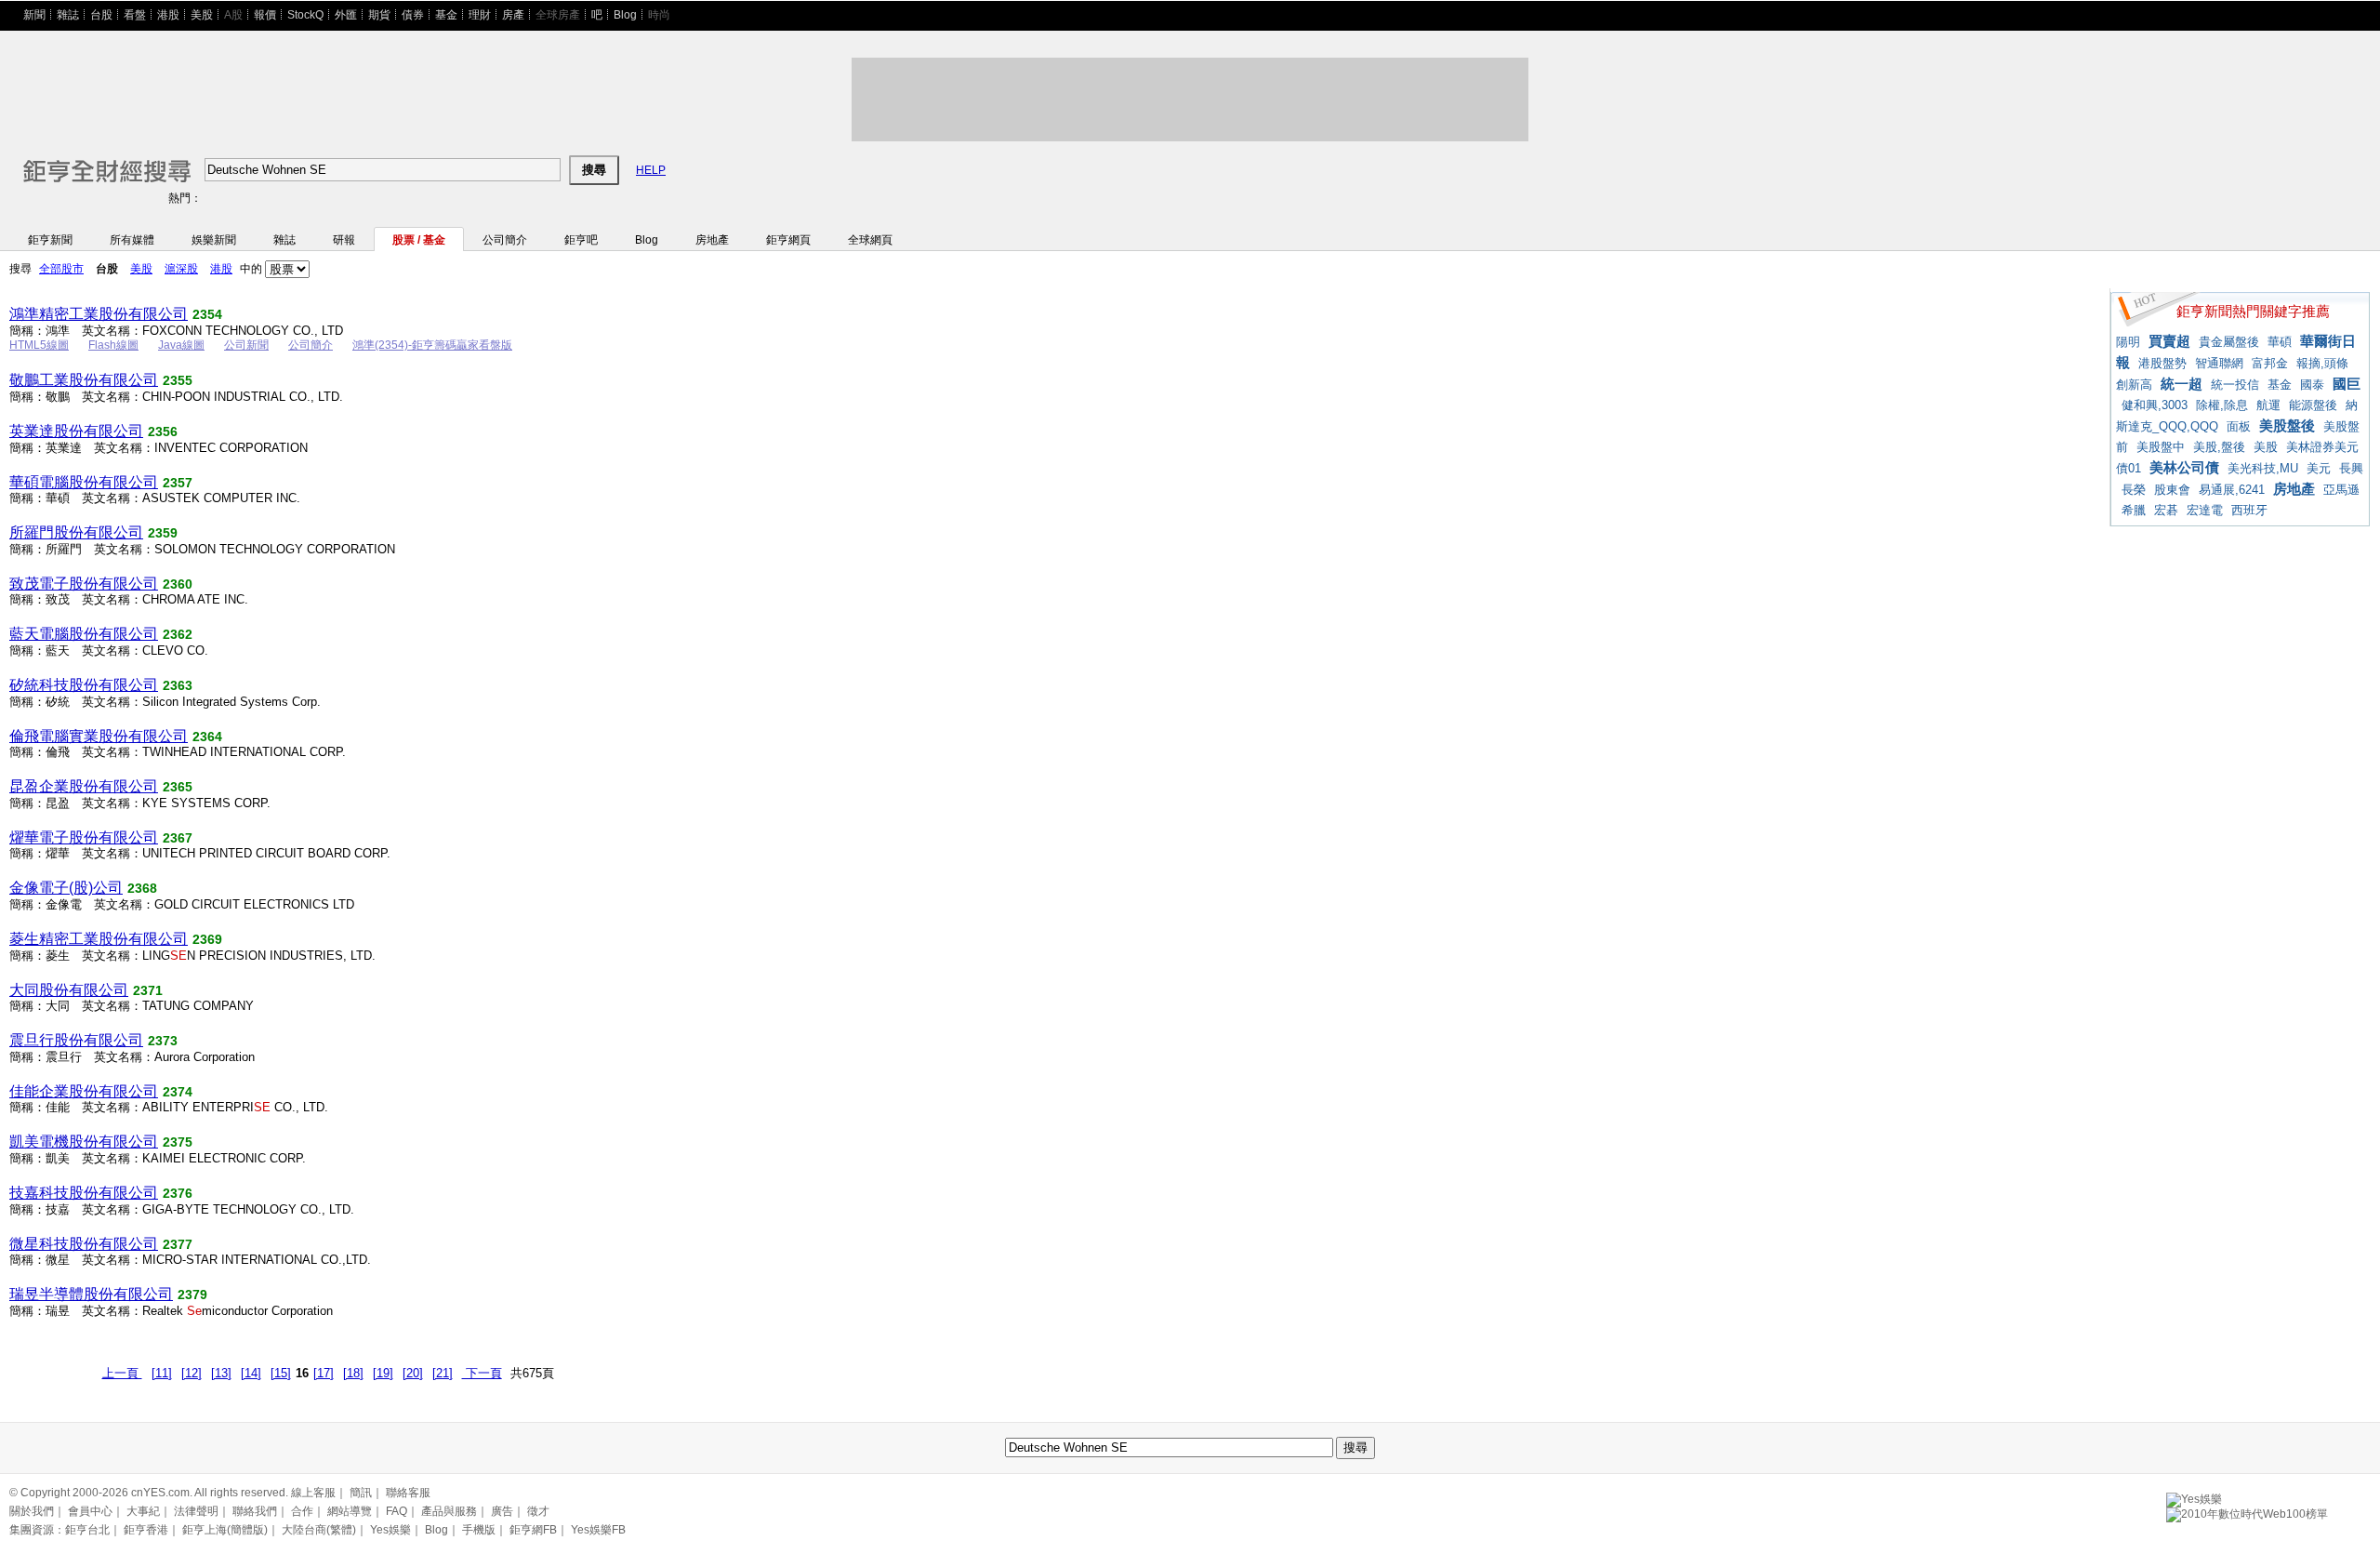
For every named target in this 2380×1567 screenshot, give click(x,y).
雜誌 (68, 15)
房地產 (712, 240)
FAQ (397, 1511)
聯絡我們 (255, 1511)
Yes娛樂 (390, 1530)
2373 (163, 1041)
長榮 (2134, 490)
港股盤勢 (2162, 363)
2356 (163, 432)
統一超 (2182, 384)
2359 (163, 533)
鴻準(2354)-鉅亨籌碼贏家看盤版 (432, 345)
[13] (221, 1373)
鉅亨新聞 (50, 240)
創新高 (2134, 385)
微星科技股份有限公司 (84, 1244)
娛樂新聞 (214, 240)
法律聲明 (196, 1511)
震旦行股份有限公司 (76, 1040)
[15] (281, 1373)
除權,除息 (2222, 405)
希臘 (2134, 510)
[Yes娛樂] (2194, 1496)
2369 (207, 939)
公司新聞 (246, 345)
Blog (625, 15)
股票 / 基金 (419, 240)
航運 (2268, 405)
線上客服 (313, 1493)
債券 (413, 15)
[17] (324, 1373)
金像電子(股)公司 (66, 888)
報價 (265, 15)
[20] (413, 1373)
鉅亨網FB (533, 1530)
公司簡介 (505, 240)
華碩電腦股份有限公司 (84, 482)
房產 (513, 15)
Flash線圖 (113, 345)
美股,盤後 (2219, 447)
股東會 (2172, 490)
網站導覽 (350, 1511)
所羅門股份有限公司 (76, 532)
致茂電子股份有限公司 (84, 584)
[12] (192, 1373)
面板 (2239, 426)
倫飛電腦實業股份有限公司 (99, 736)
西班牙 (2249, 510)
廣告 (502, 1511)
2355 (178, 380)
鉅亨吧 (581, 240)
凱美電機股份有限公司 (84, 1142)
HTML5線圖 (39, 345)
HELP (651, 170)
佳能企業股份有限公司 (84, 1091)
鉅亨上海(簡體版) (225, 1530)
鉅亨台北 (87, 1530)
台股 (101, 15)
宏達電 (2205, 510)
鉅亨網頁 (788, 240)
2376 (178, 1193)
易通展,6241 (2232, 490)
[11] (162, 1373)
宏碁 (2166, 510)
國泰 (2312, 385)
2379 (192, 1295)
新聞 (34, 15)
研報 (344, 240)
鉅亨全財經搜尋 (82, 162)
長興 (2351, 468)
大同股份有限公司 (69, 990)
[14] (251, 1373)
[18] (353, 1373)
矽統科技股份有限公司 (84, 685)
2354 (207, 314)
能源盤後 (2313, 405)
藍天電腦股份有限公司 (84, 634)
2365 (178, 787)
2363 (178, 685)
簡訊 (361, 1493)
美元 (2319, 468)
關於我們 (32, 1511)
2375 (178, 1142)
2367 (178, 838)
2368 (142, 888)
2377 (178, 1244)
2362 (178, 634)
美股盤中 (2161, 447)
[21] (443, 1373)
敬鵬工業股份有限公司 (84, 380)
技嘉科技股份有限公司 (84, 1193)
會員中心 (90, 1511)
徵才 (538, 1511)
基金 (446, 15)
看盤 (135, 15)
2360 (178, 584)
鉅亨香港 (146, 1530)
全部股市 (61, 269)
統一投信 (2235, 385)
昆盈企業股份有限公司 (84, 786)
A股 (233, 15)
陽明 (2128, 342)
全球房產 (558, 15)
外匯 (346, 15)
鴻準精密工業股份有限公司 (99, 314)
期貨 (379, 15)
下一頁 (482, 1373)
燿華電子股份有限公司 (84, 837)
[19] (383, 1373)
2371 (148, 990)
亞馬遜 (2341, 490)
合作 (302, 1511)
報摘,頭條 (2322, 363)
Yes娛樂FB (598, 1530)
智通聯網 (2219, 363)
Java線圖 (181, 345)
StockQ (305, 15)
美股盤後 (2287, 425)
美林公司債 (2184, 467)
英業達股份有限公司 (76, 431)
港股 (168, 15)
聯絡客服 (408, 1493)
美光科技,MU (2263, 468)
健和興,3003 (2155, 405)
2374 (178, 1092)
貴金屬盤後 (2229, 342)
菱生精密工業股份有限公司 (99, 939)
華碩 (2280, 342)
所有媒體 (132, 240)
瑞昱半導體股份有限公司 (91, 1294)
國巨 (2347, 384)
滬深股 (181, 269)
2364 (207, 737)
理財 (480, 15)
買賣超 (2169, 341)
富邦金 (2270, 363)
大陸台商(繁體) (319, 1530)
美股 (202, 15)
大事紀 (143, 1511)
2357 (178, 483)
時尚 (659, 15)
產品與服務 (449, 1511)
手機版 (479, 1530)
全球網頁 (870, 240)
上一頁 (122, 1373)
